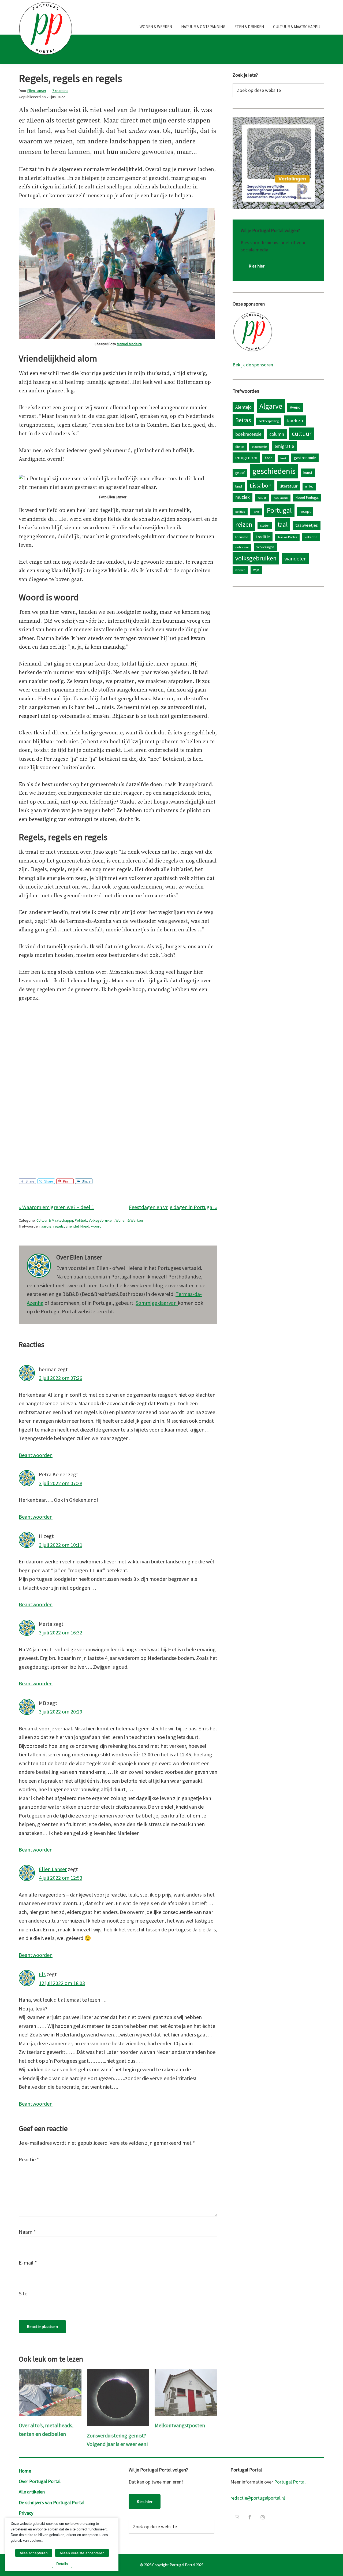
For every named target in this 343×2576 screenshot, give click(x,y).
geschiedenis (274, 471)
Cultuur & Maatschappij (55, 1220)
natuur (262, 498)
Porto (256, 512)
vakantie (311, 537)
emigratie (284, 446)
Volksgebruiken (101, 1220)
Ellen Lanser (53, 1869)
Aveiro (295, 407)
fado (269, 458)
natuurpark (281, 498)
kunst (308, 473)
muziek (243, 497)
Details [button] (62, 2564)
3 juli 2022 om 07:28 (61, 1483)
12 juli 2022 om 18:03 (62, 1983)
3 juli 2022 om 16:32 (61, 1632)
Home (25, 2471)
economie (259, 447)
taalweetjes (307, 525)
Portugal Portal (290, 2482)
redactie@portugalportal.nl (258, 2498)
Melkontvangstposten (180, 2425)
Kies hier (257, 266)
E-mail (28, 2263)
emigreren (246, 457)
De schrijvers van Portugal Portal (52, 2502)
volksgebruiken (256, 558)
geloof (240, 473)
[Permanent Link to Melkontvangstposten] (186, 2373)
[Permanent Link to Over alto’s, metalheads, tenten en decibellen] (50, 2373)
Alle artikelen (32, 2492)
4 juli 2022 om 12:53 (61, 1878)
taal (282, 524)
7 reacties (60, 91)
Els (42, 1974)
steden (265, 525)
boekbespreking (269, 421)
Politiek (81, 1220)
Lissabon (261, 485)
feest (283, 458)
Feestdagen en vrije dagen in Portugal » (173, 1207)
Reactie (29, 2159)
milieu (309, 486)
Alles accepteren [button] (34, 2553)
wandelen (295, 558)
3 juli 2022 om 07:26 (61, 1378)
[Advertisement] (118, 1121)
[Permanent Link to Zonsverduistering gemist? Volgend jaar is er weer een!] (118, 2373)
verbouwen (242, 547)
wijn (256, 570)
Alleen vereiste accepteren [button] (82, 2553)
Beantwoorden (36, 1455)
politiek (240, 512)
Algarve (271, 406)
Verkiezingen (265, 547)
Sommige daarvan (157, 1303)
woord (96, 1226)
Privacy (26, 2513)
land (239, 486)
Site (23, 2293)
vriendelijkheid (77, 1226)
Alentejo (243, 407)
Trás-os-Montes (287, 537)
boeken (295, 420)
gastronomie (305, 458)
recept (305, 511)
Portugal (279, 510)
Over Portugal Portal (40, 2481)
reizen (244, 524)
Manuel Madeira (129, 344)
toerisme (242, 537)
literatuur (288, 486)
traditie (263, 537)
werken (240, 570)
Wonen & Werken (129, 1220)
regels (59, 1226)
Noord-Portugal (307, 497)
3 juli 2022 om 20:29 (61, 1711)
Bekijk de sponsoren (253, 365)
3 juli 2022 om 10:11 (61, 1545)
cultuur (302, 434)
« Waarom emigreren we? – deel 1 (56, 1207)
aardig (46, 1226)
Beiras (243, 420)
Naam (27, 2232)
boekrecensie (248, 434)
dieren (240, 447)
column (277, 434)
